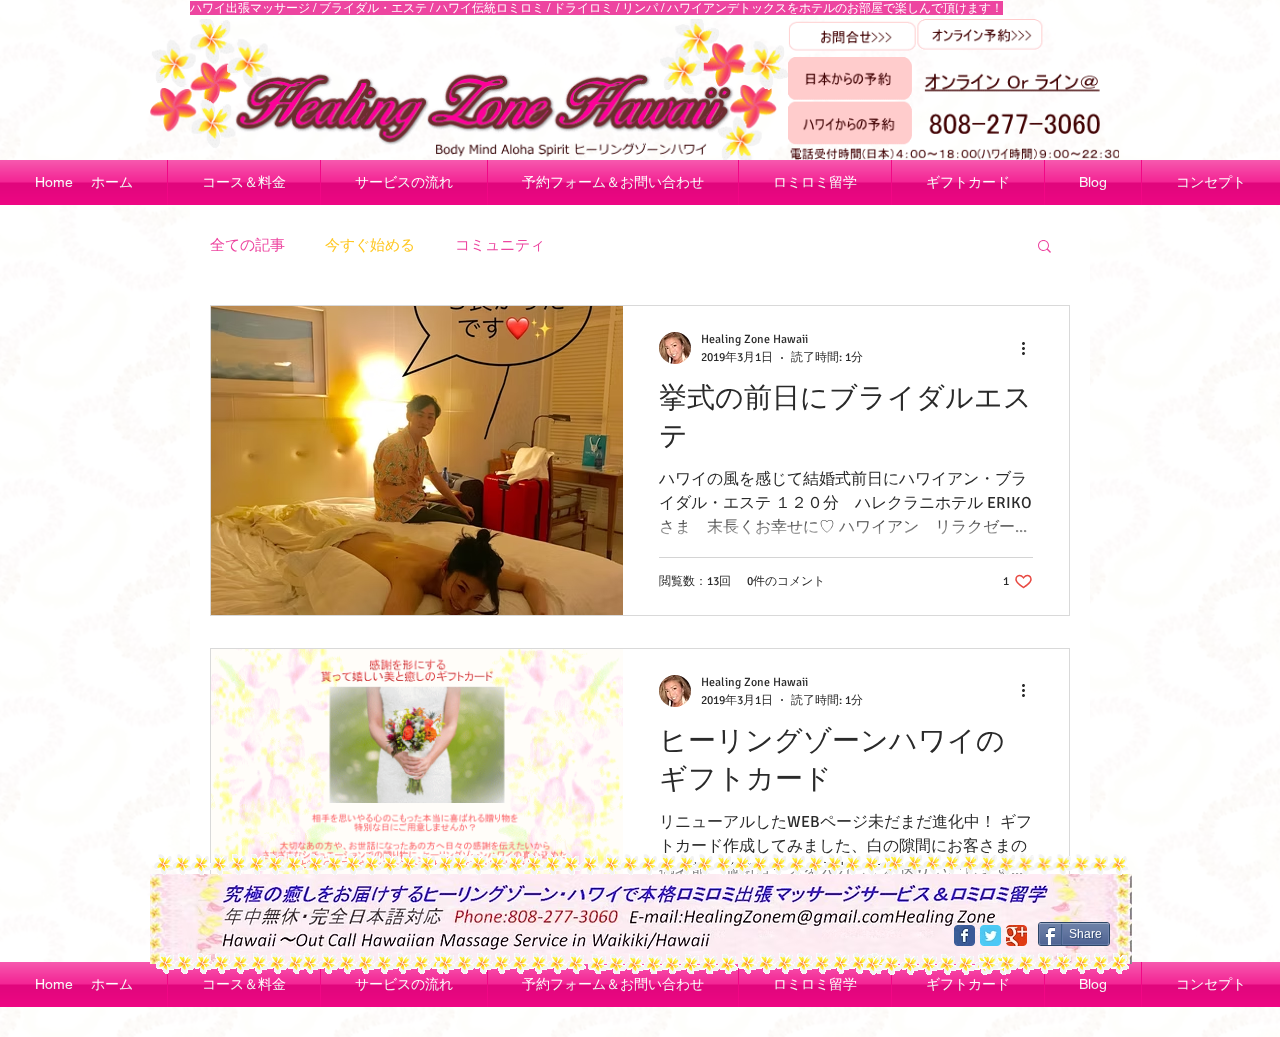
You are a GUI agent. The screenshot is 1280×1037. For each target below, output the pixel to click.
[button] (1044, 247)
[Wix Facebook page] (964, 935)
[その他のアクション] (1030, 348)
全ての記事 (247, 244)
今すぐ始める (370, 244)
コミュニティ (500, 244)
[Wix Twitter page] (990, 935)
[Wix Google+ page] (1016, 935)
